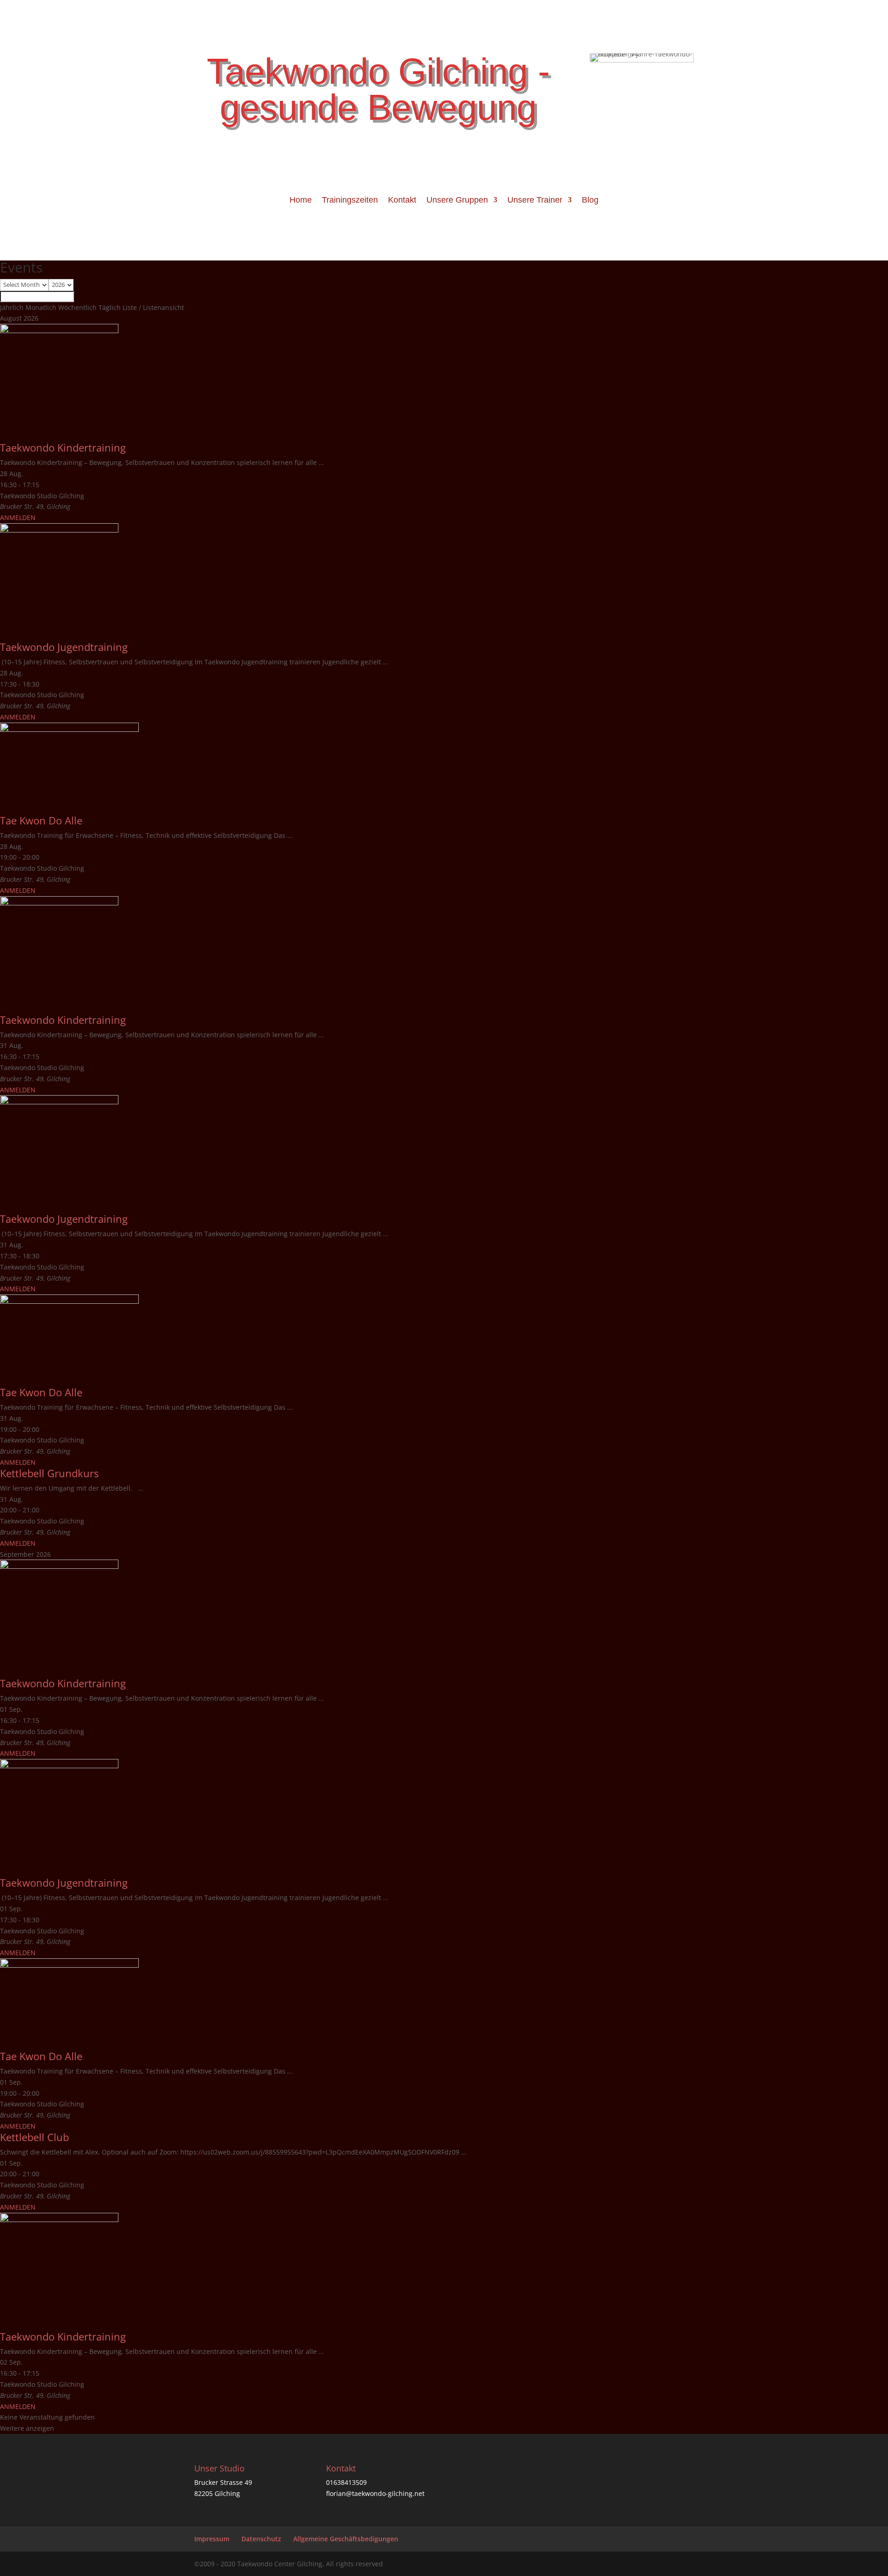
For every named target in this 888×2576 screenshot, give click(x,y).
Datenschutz (261, 2539)
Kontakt (402, 201)
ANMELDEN (18, 517)
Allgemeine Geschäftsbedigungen (346, 2539)
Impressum (212, 2539)
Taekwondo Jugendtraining (64, 647)
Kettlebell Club (34, 2137)
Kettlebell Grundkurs (49, 1473)
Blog (590, 201)
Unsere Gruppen (457, 201)
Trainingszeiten (350, 201)
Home (301, 201)
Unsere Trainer (535, 201)
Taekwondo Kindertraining (63, 447)
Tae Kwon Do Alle (41, 820)
